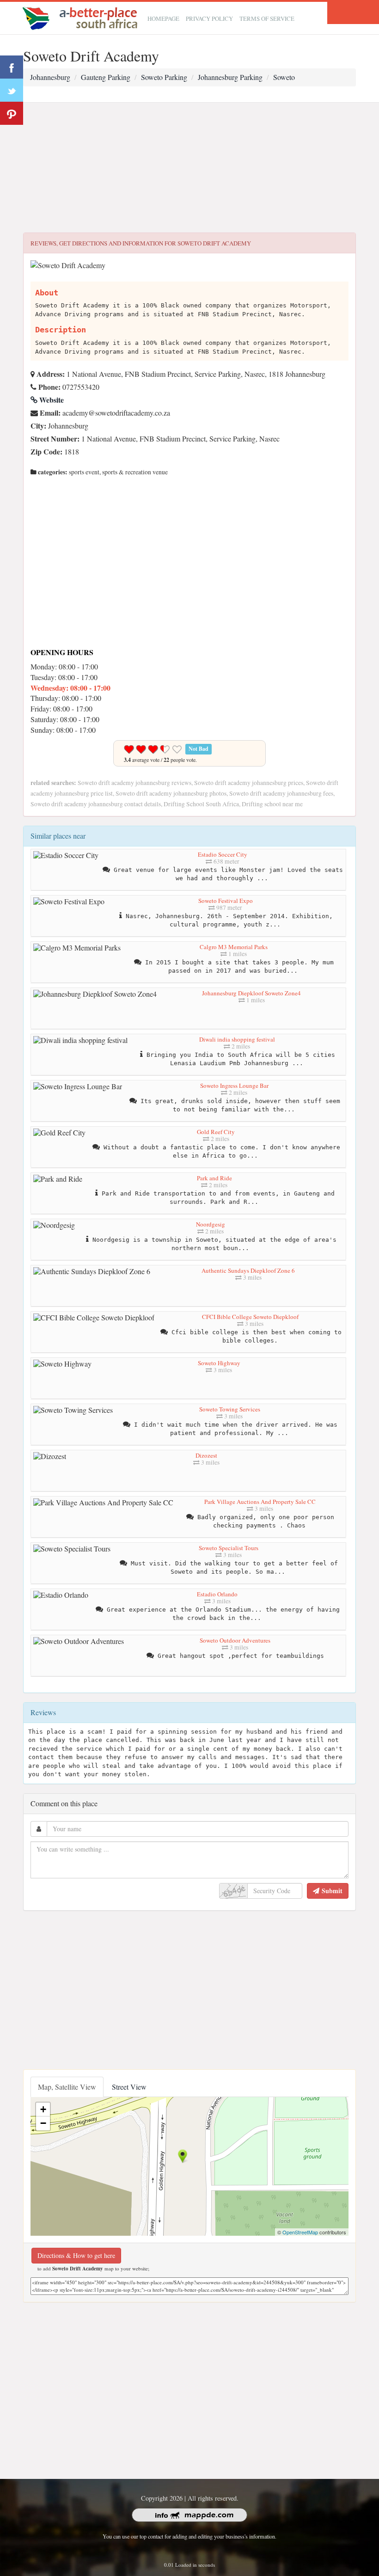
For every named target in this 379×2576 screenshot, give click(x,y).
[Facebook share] (12, 67)
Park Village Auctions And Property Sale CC (260, 1502)
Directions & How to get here (76, 2255)
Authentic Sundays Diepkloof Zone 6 (248, 1270)
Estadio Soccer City (223, 854)
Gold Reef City (216, 1132)
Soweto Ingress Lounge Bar (234, 1086)
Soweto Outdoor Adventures (235, 1640)
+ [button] (43, 2109)
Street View (129, 2087)
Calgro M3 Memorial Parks (234, 947)
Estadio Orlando (217, 1594)
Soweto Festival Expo (226, 901)
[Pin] (12, 113)
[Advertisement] (189, 168)
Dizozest (206, 1455)
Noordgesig (211, 1224)
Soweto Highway (219, 1363)
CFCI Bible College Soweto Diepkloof (250, 1317)
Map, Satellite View (67, 2087)
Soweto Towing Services (230, 1409)
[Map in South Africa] (82, 17)
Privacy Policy (209, 18)
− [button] (43, 2123)
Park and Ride (214, 1178)
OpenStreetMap (300, 2232)
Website (51, 400)
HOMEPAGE (163, 18)
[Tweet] (12, 90)
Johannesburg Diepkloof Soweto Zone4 (251, 993)
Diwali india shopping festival (237, 1039)
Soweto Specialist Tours (229, 1548)
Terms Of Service (267, 18)
